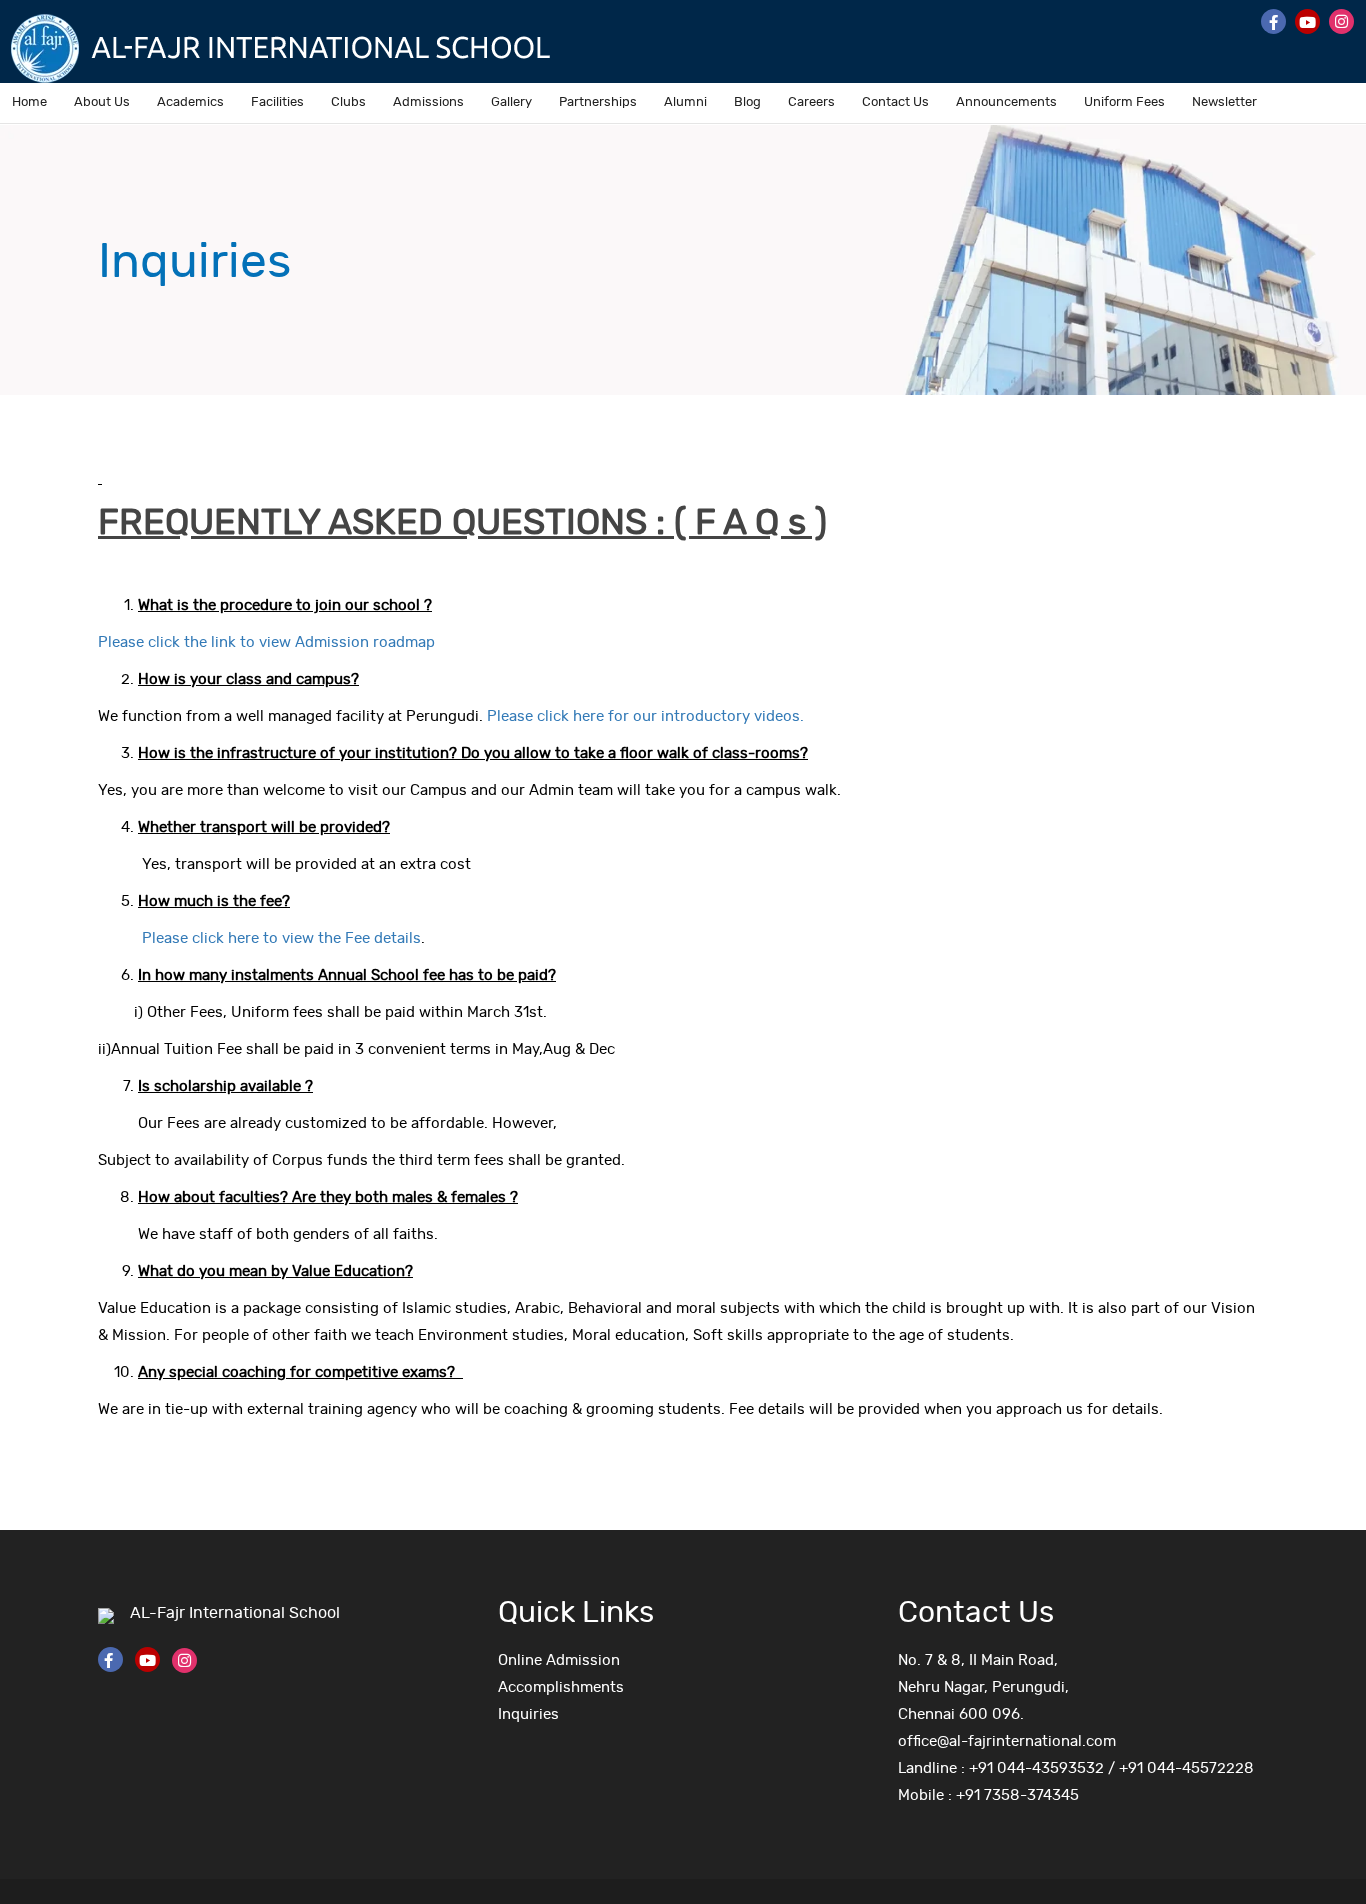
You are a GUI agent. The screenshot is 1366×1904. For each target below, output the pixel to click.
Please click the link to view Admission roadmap (266, 642)
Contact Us (895, 102)
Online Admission (559, 1660)
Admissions (428, 102)
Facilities (277, 102)
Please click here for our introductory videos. (645, 716)
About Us (102, 102)
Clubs (348, 102)
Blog (747, 102)
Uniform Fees (1124, 102)
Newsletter (1224, 102)
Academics (190, 102)
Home (29, 102)
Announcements (1006, 102)
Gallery (511, 102)
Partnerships (598, 102)
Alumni (685, 102)
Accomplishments (561, 1687)
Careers (811, 102)
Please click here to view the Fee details (273, 938)
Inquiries (528, 1714)
